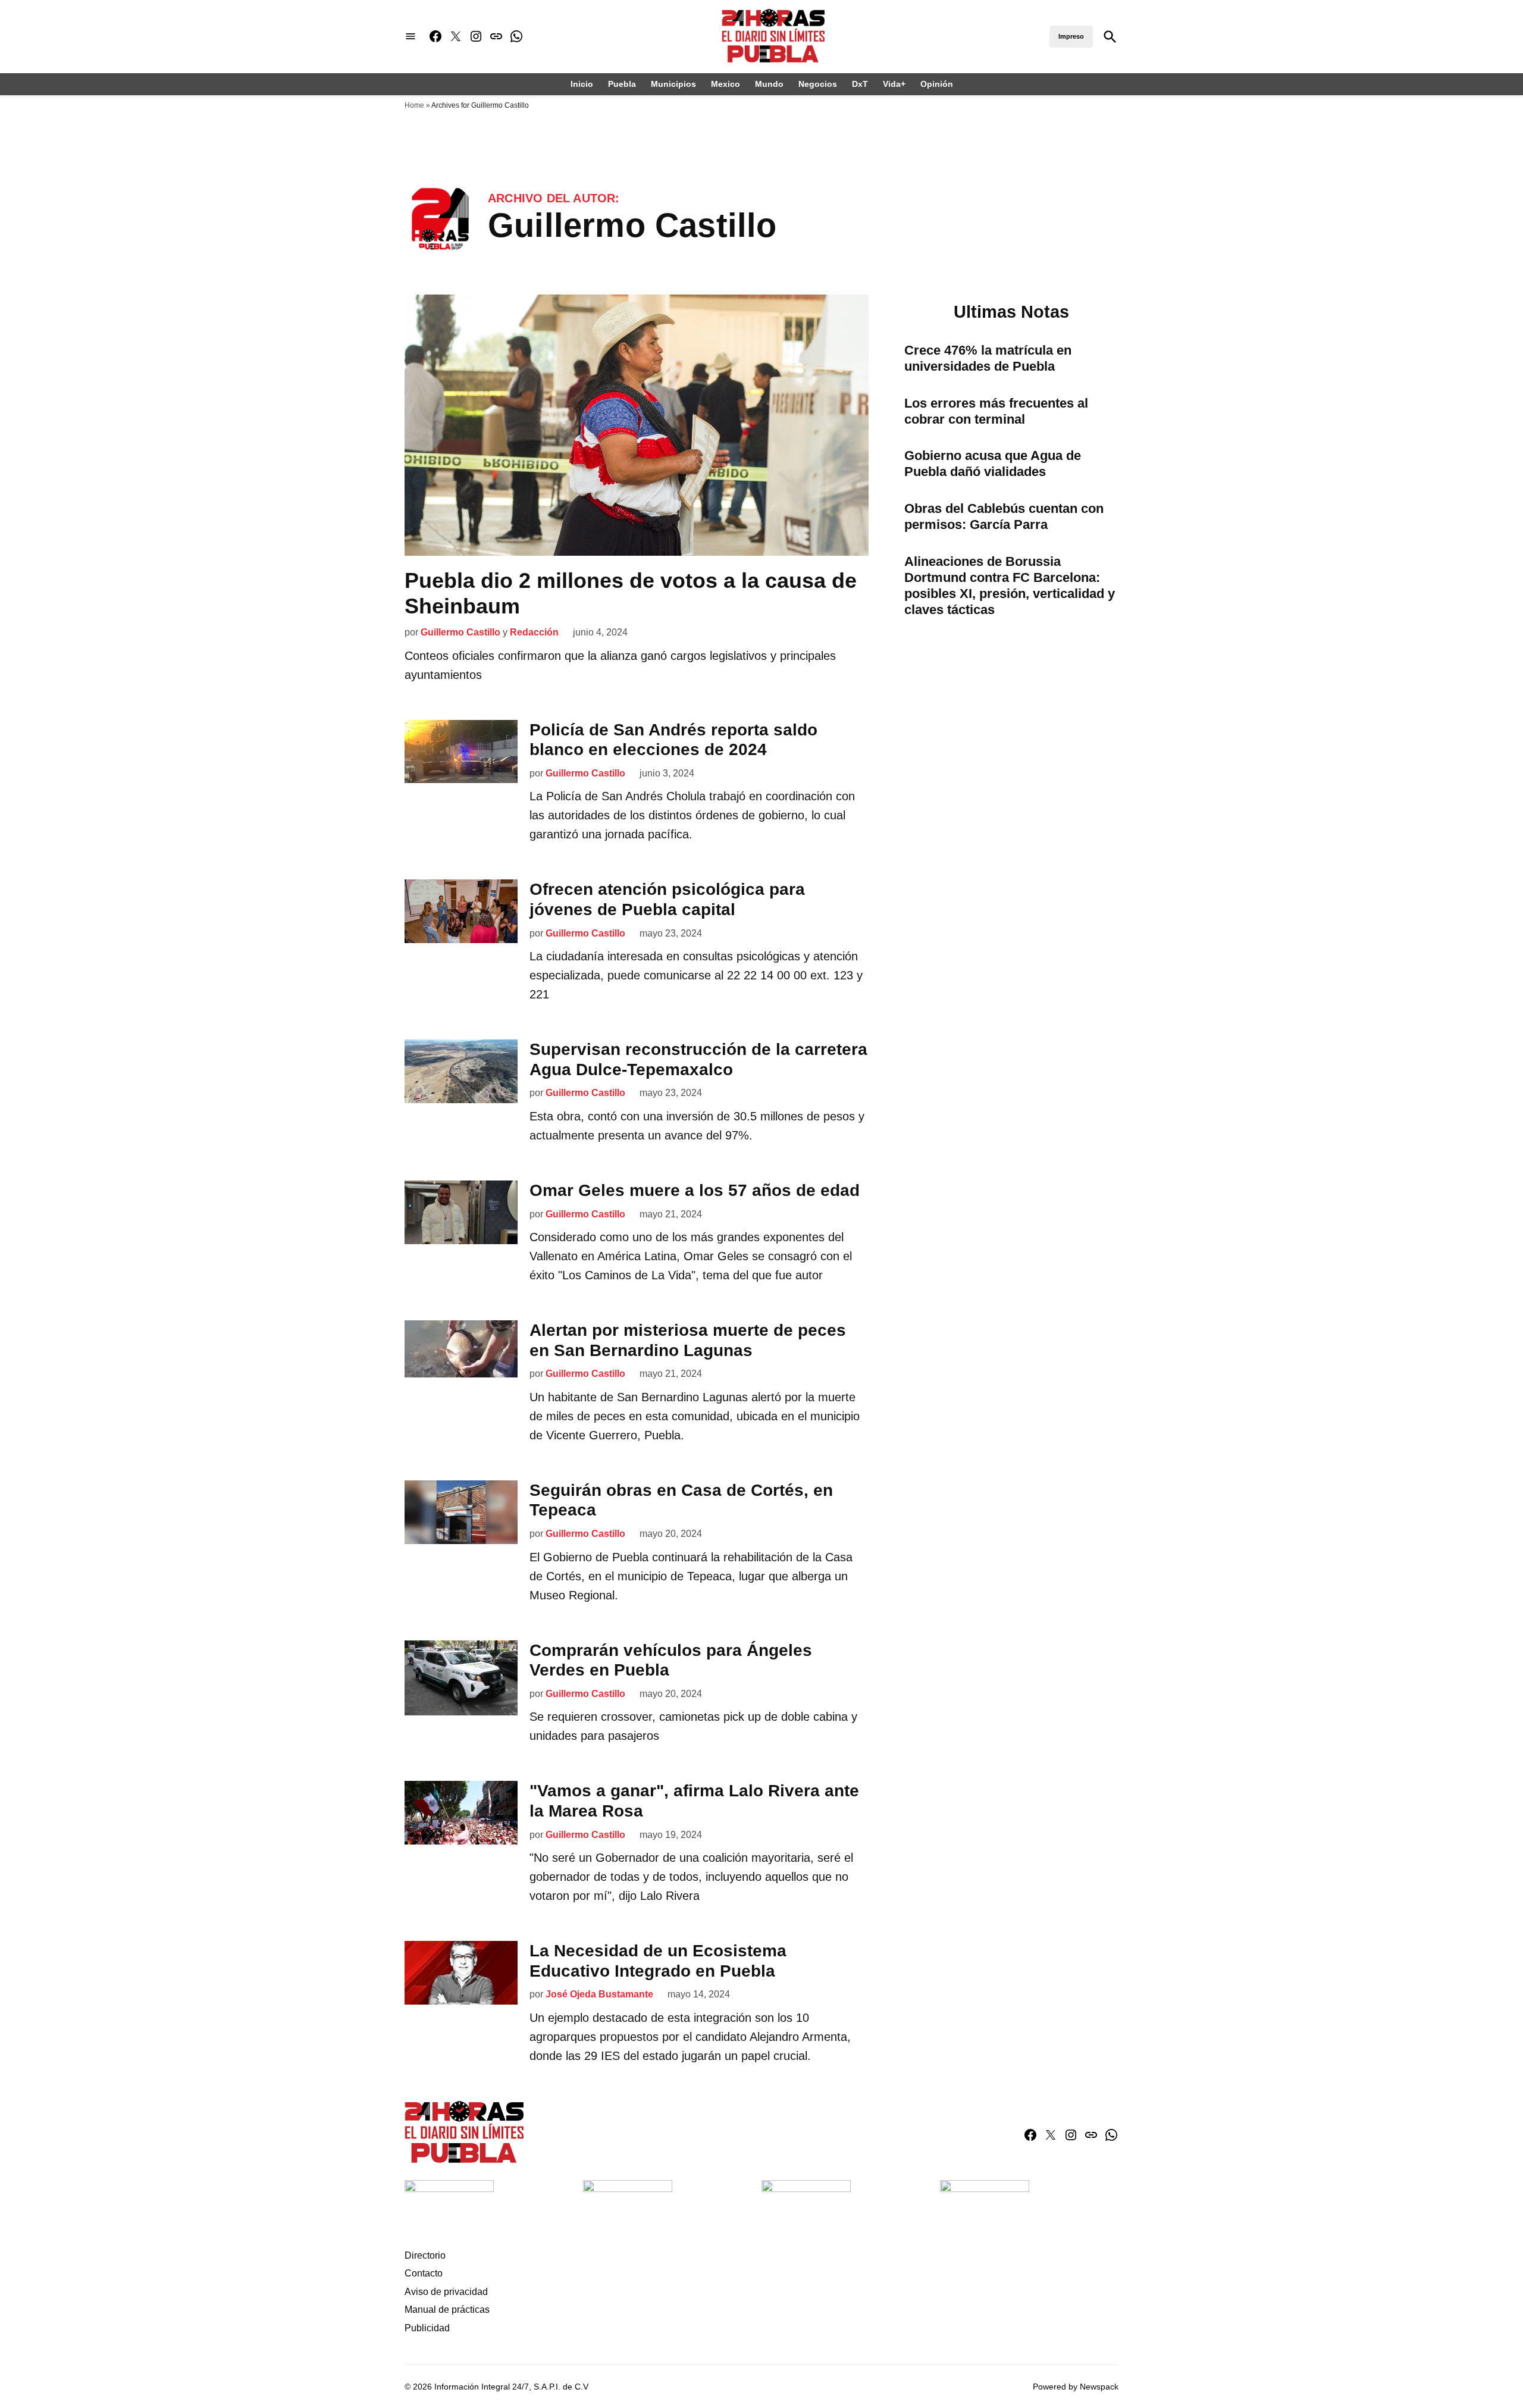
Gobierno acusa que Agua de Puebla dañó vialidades (993, 464)
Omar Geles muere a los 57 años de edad (695, 1190)
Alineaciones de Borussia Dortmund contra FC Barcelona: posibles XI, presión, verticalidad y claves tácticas (1010, 585)
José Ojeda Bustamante (599, 1994)
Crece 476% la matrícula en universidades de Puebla (988, 358)
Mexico (726, 84)
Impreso (1071, 36)
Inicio (582, 84)
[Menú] (410, 37)
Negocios (818, 84)
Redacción (534, 632)
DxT (860, 84)
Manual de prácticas (447, 2310)
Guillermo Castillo (460, 632)
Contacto (424, 2273)
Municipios (673, 84)
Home (414, 105)
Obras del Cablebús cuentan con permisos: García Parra (1004, 516)
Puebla (622, 84)
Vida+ (894, 84)
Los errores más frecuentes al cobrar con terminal (996, 411)
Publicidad (427, 2328)
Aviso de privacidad (446, 2292)
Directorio (425, 2255)
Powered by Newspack (1076, 2387)
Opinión (937, 84)
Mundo (769, 84)
